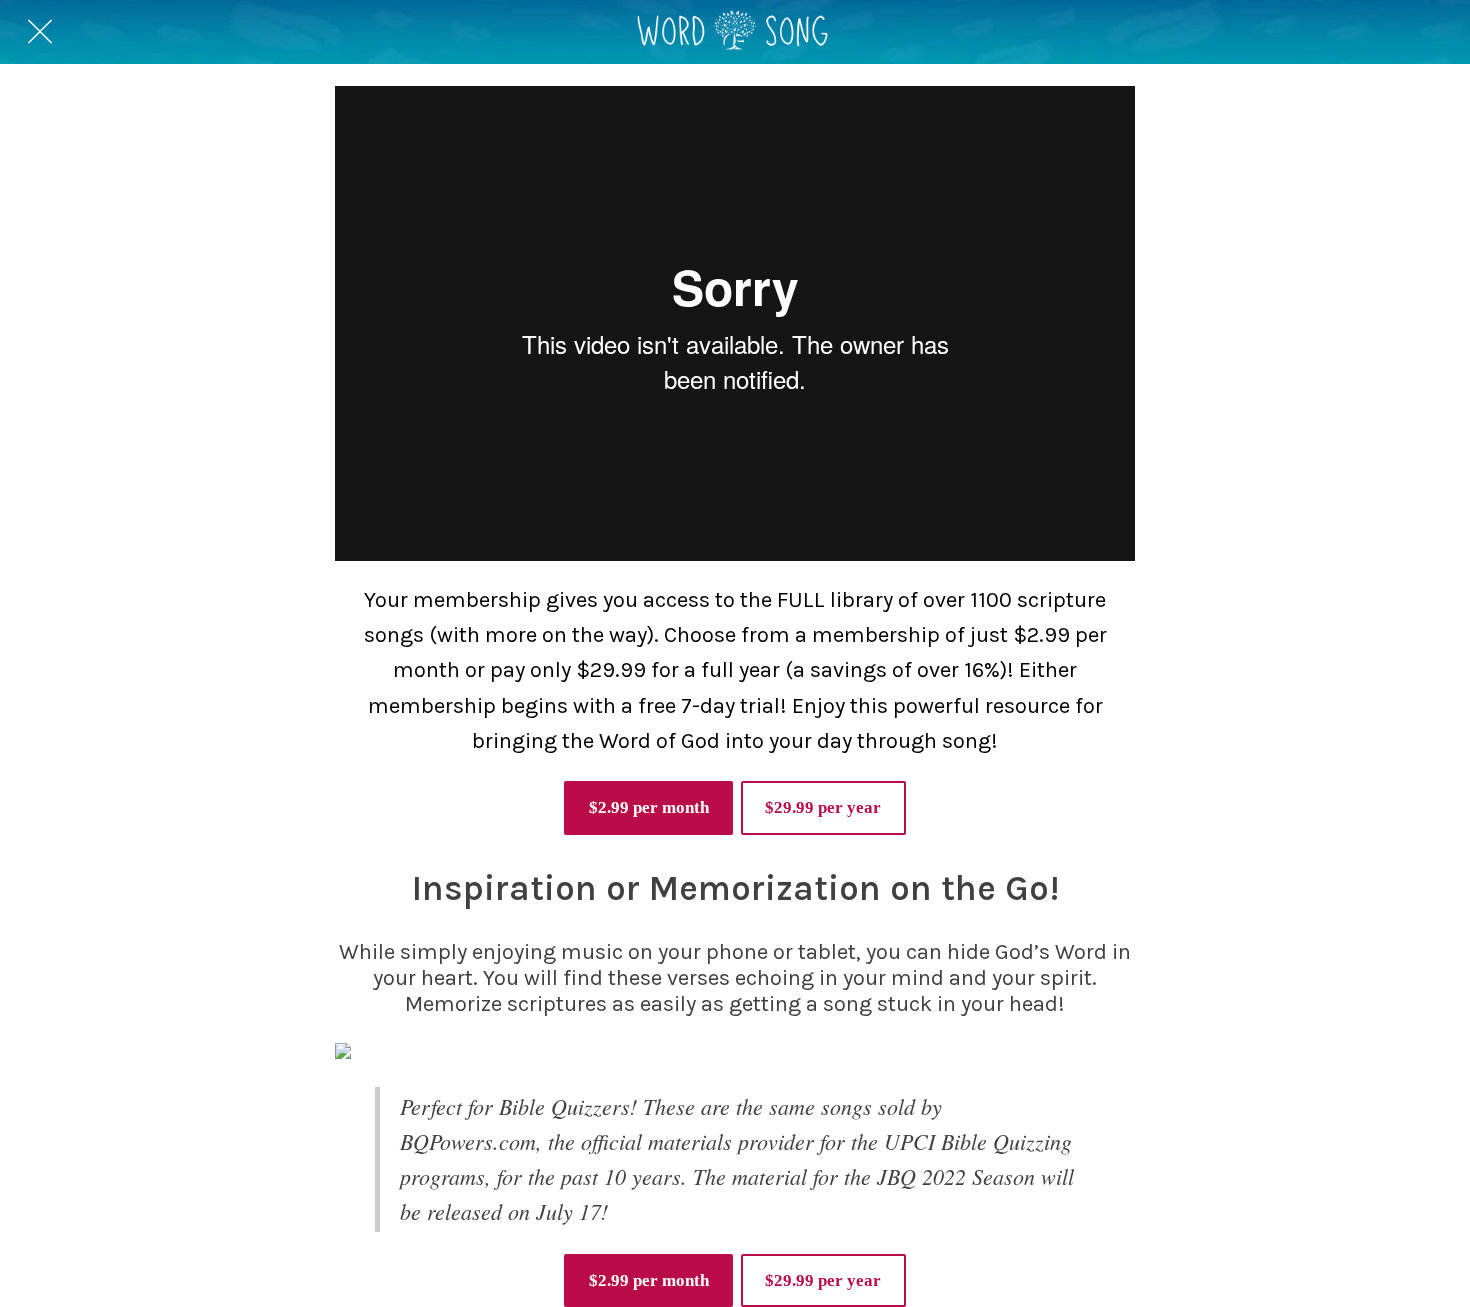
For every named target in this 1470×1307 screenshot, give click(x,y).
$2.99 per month (649, 807)
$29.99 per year (823, 807)
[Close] (40, 32)
